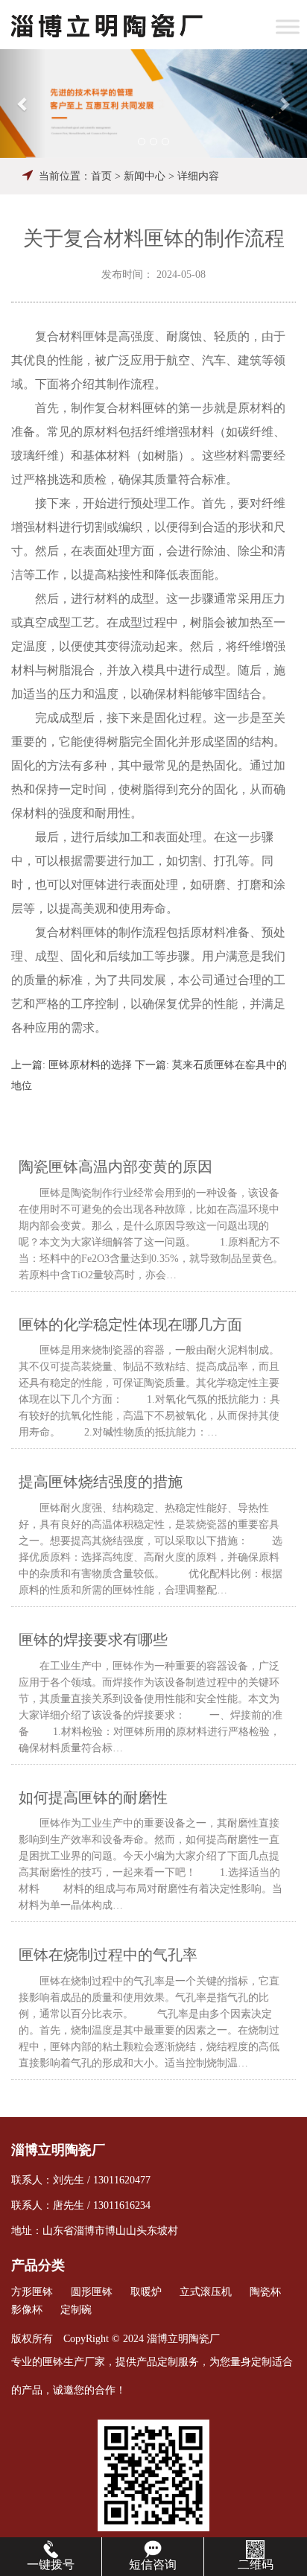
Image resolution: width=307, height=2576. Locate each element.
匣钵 (53, 2362)
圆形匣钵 (92, 2292)
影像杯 (27, 2310)
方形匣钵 (32, 2292)
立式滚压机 (206, 2292)
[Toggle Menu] (288, 26)
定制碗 (76, 2310)
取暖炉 (146, 2292)
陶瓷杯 (265, 2292)
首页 (101, 176)
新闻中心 (145, 176)
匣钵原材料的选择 (90, 1065)
